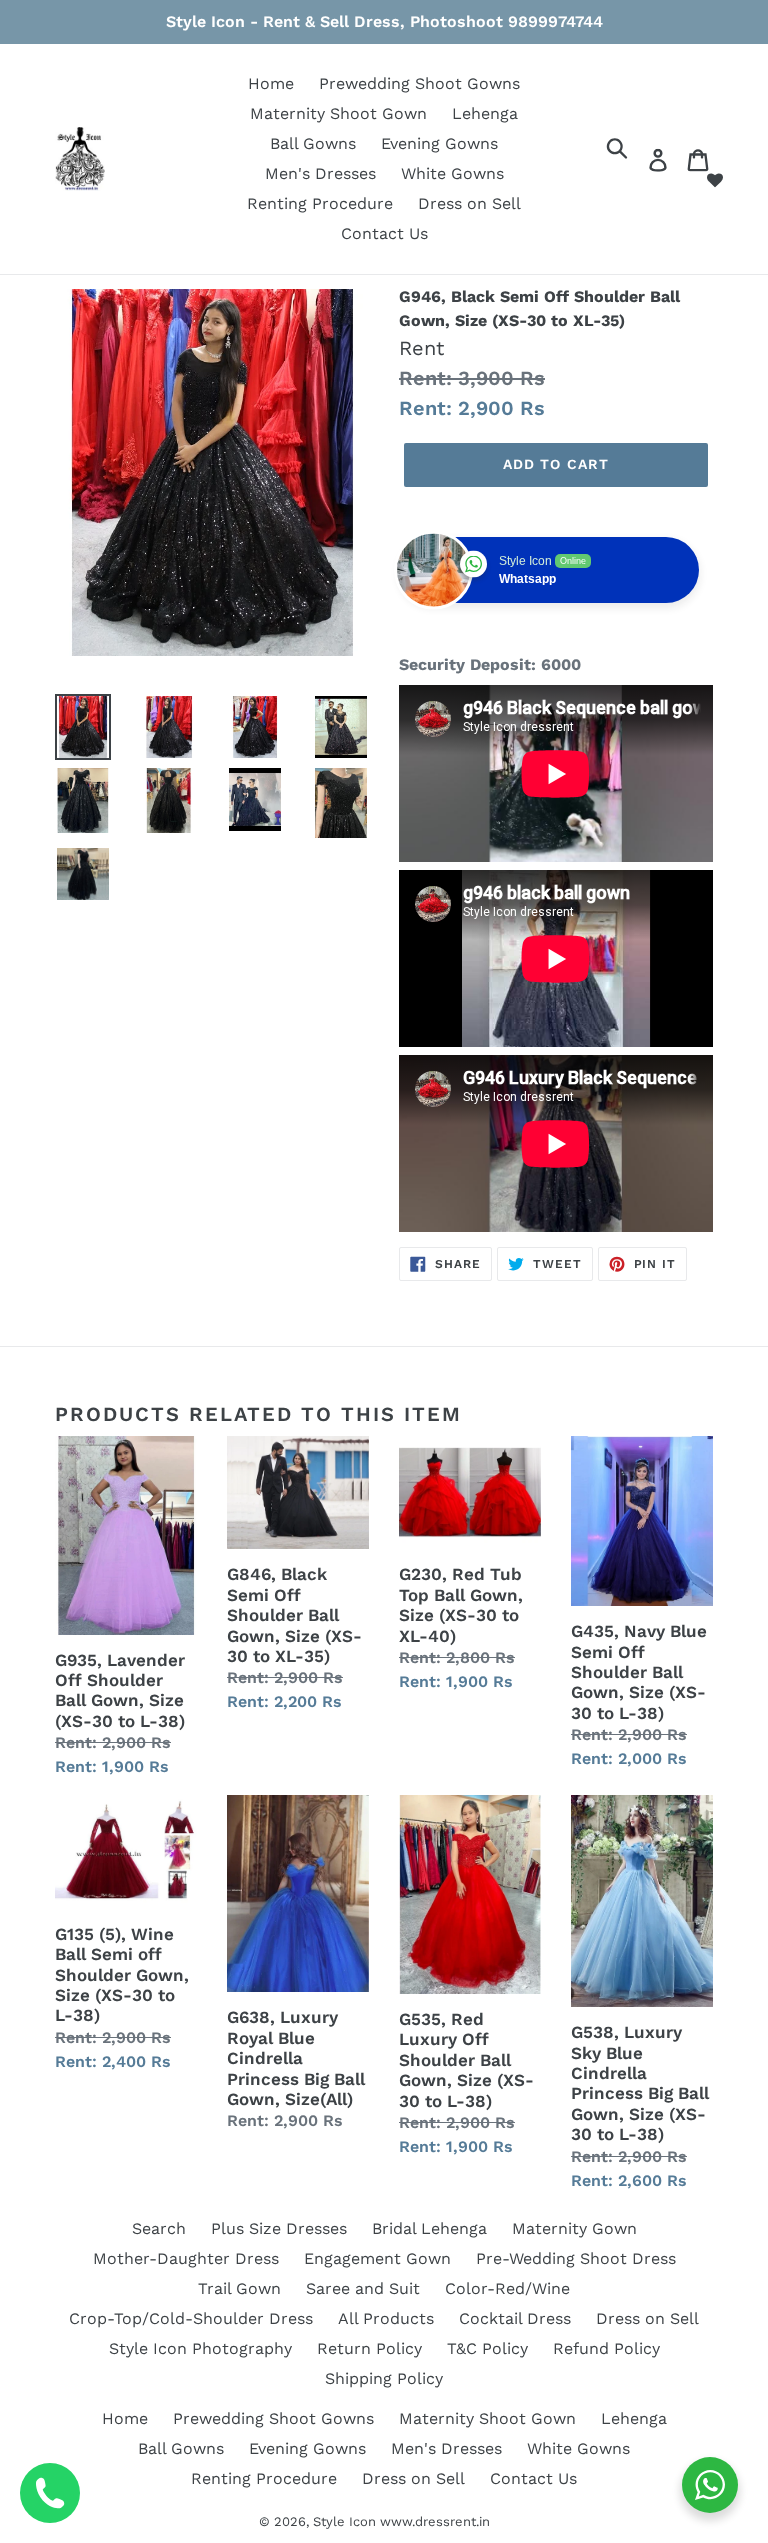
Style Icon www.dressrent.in (401, 2521)
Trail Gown (239, 2288)
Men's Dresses (320, 173)
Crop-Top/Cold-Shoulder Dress (191, 2318)
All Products (386, 2318)
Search (159, 2228)
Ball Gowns (313, 143)
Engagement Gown (377, 2258)
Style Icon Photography (200, 2348)
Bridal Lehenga (429, 2228)
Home (271, 83)
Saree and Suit (363, 2288)
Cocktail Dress (515, 2318)
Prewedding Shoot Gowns (419, 83)
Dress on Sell (469, 203)
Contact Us (384, 233)
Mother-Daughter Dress (186, 2258)
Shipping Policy (384, 2378)
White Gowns (452, 173)
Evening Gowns (439, 143)
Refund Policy (606, 2348)
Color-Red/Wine (507, 2288)
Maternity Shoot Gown (338, 113)
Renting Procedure (320, 203)
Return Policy (369, 2348)
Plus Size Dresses (279, 2228)
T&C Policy (487, 2348)
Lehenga (485, 113)
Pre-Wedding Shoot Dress (576, 2258)
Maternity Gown (574, 2228)
